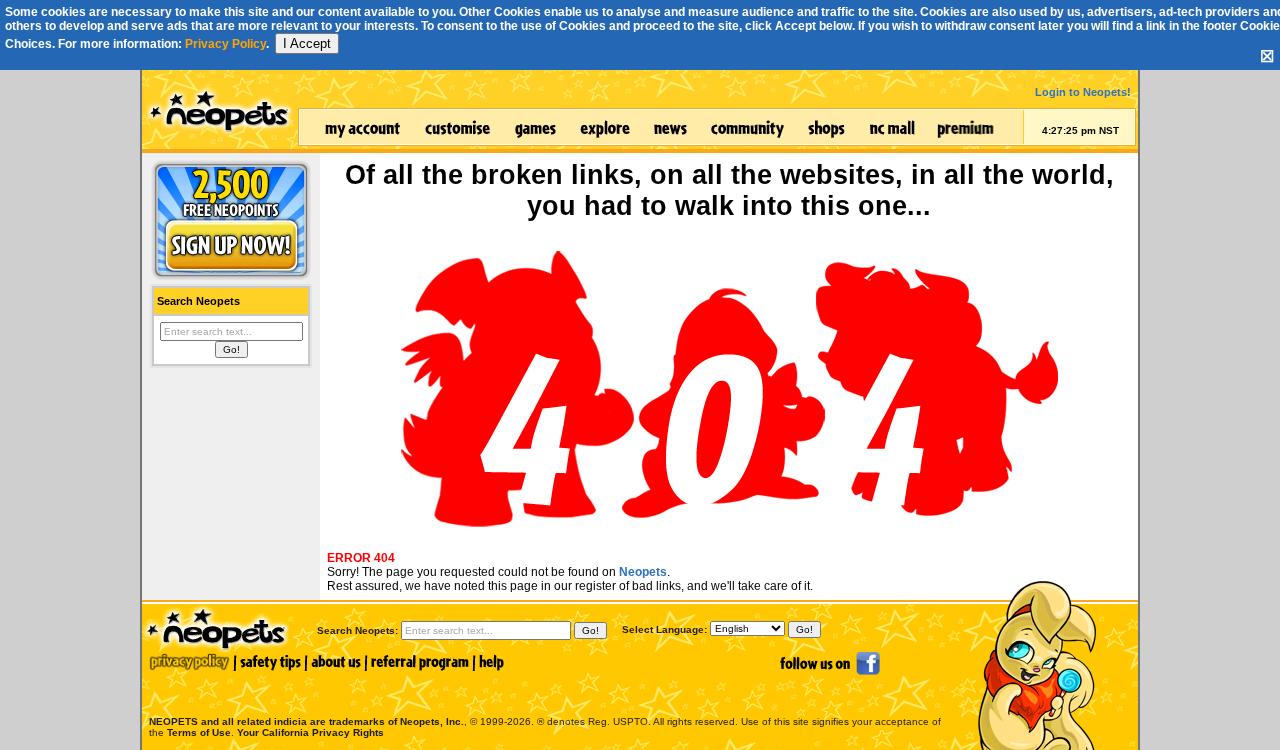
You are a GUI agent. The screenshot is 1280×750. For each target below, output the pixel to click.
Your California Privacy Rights (310, 732)
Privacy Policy (225, 44)
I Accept (307, 43)
